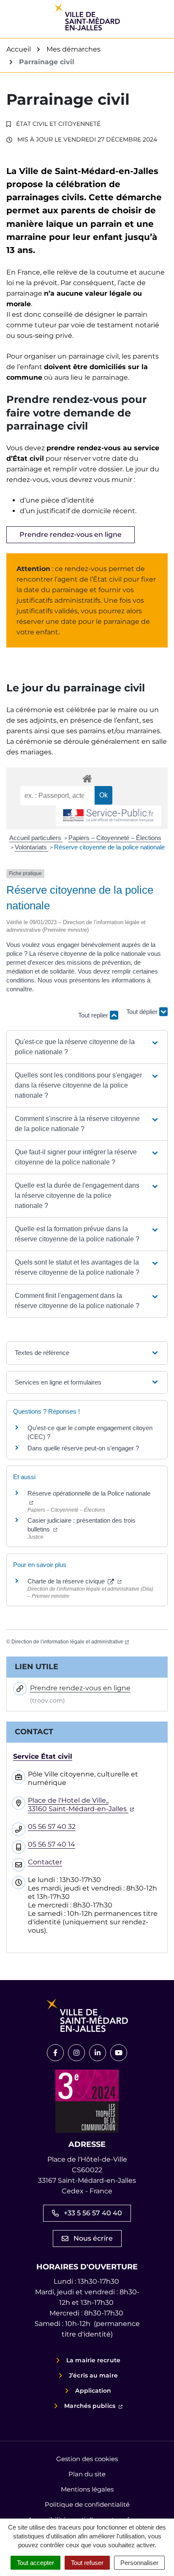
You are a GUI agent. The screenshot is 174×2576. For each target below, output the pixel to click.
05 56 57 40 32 (52, 1827)
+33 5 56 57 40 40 (93, 2213)
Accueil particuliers (36, 838)
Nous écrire (93, 2238)
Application (93, 2391)
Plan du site (87, 2474)
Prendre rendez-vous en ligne (71, 535)
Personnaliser (139, 2563)
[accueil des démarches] (87, 777)
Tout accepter (35, 2563)
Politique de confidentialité (87, 2504)
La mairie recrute (93, 2360)
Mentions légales (87, 2489)
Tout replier (94, 1015)
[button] (87, 1047)
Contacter (45, 1862)
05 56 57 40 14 (52, 1844)
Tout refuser (87, 2563)
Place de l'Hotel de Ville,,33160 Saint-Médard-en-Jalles (81, 1805)
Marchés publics (93, 2406)
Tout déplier (143, 1011)
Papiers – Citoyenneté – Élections (115, 838)
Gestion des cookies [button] (87, 2459)
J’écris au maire (93, 2375)
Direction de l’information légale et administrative (70, 1642)
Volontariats (32, 847)
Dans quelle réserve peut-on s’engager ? (83, 1448)
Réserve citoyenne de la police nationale (109, 847)
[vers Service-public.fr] (109, 816)
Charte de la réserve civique (75, 1581)
